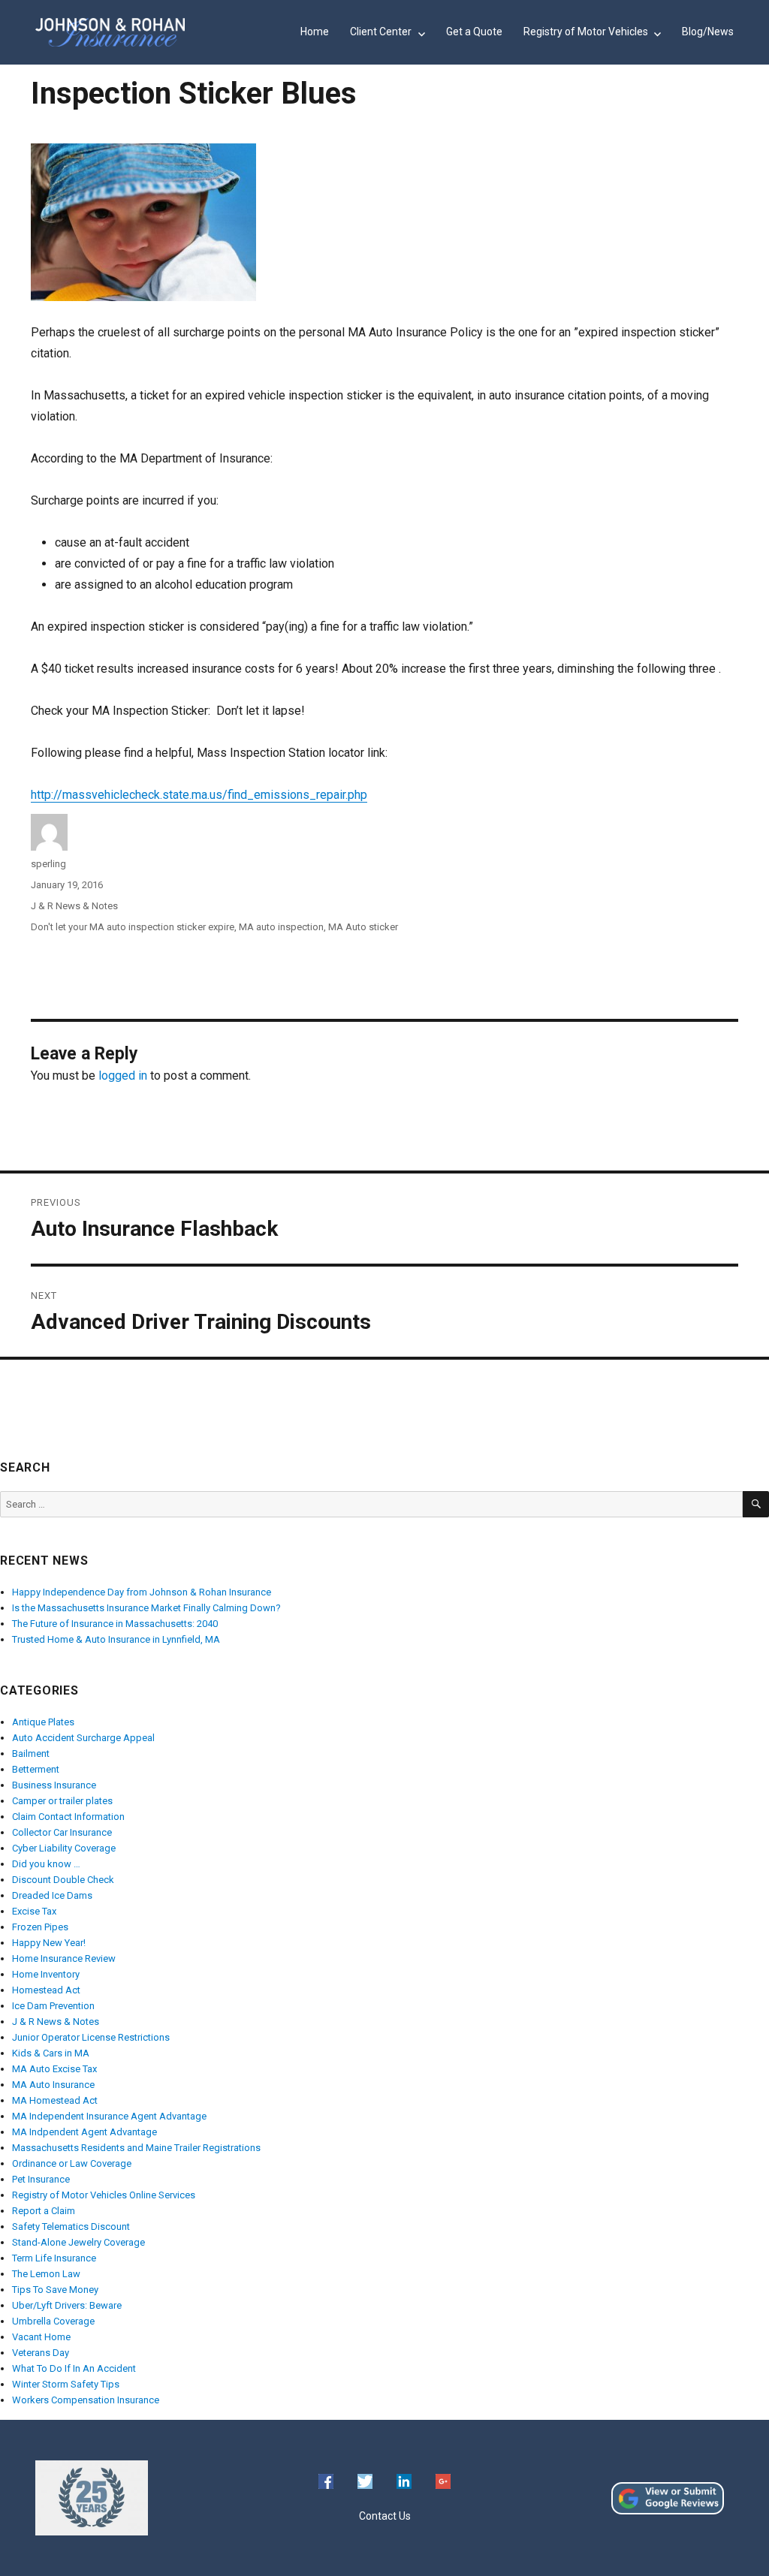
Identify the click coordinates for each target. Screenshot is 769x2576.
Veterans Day (41, 2353)
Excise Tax (34, 1911)
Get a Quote (474, 32)
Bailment (31, 1753)
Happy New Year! (49, 1943)
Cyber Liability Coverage (64, 1848)
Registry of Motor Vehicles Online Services (104, 2195)
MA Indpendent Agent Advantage (84, 2132)
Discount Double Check (63, 1880)
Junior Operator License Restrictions (91, 2037)
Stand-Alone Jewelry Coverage (78, 2242)
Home (315, 32)
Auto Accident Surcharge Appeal (83, 1738)
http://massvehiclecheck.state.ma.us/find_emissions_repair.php (199, 795)
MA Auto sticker (363, 927)
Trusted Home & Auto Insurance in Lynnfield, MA (116, 1639)
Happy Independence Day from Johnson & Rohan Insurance (142, 1592)
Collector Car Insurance (62, 1832)
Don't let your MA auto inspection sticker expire (133, 927)
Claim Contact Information (68, 1817)
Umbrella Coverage (53, 2321)
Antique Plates (43, 1722)
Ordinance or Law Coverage (72, 2163)
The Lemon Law (46, 2274)
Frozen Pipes (40, 1927)
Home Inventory (46, 1974)
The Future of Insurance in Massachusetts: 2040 (115, 1624)
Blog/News (708, 32)
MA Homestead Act (55, 2100)
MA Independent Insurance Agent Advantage (109, 2116)
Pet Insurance (41, 2179)
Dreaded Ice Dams (52, 1895)
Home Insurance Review (64, 1958)
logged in (123, 1076)
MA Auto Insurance (53, 2085)
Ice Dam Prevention (53, 2006)
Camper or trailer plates (62, 1801)
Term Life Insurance (54, 2258)
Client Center (381, 32)
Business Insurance (54, 1785)
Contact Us (385, 2516)
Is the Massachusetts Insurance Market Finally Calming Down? (146, 1608)
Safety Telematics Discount (71, 2227)
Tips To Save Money (55, 2290)
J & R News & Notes (74, 906)
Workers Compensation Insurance (86, 2400)
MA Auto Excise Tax (54, 2069)
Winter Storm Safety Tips (66, 2384)
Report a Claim (44, 2211)
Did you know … (46, 1864)
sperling (48, 864)
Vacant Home (41, 2337)
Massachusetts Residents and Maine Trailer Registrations (136, 2148)
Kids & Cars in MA (51, 2053)
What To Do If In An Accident (74, 2368)
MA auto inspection (281, 927)
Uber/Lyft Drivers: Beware (67, 2305)
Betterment (36, 1769)
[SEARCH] (756, 1504)
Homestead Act (46, 1990)
